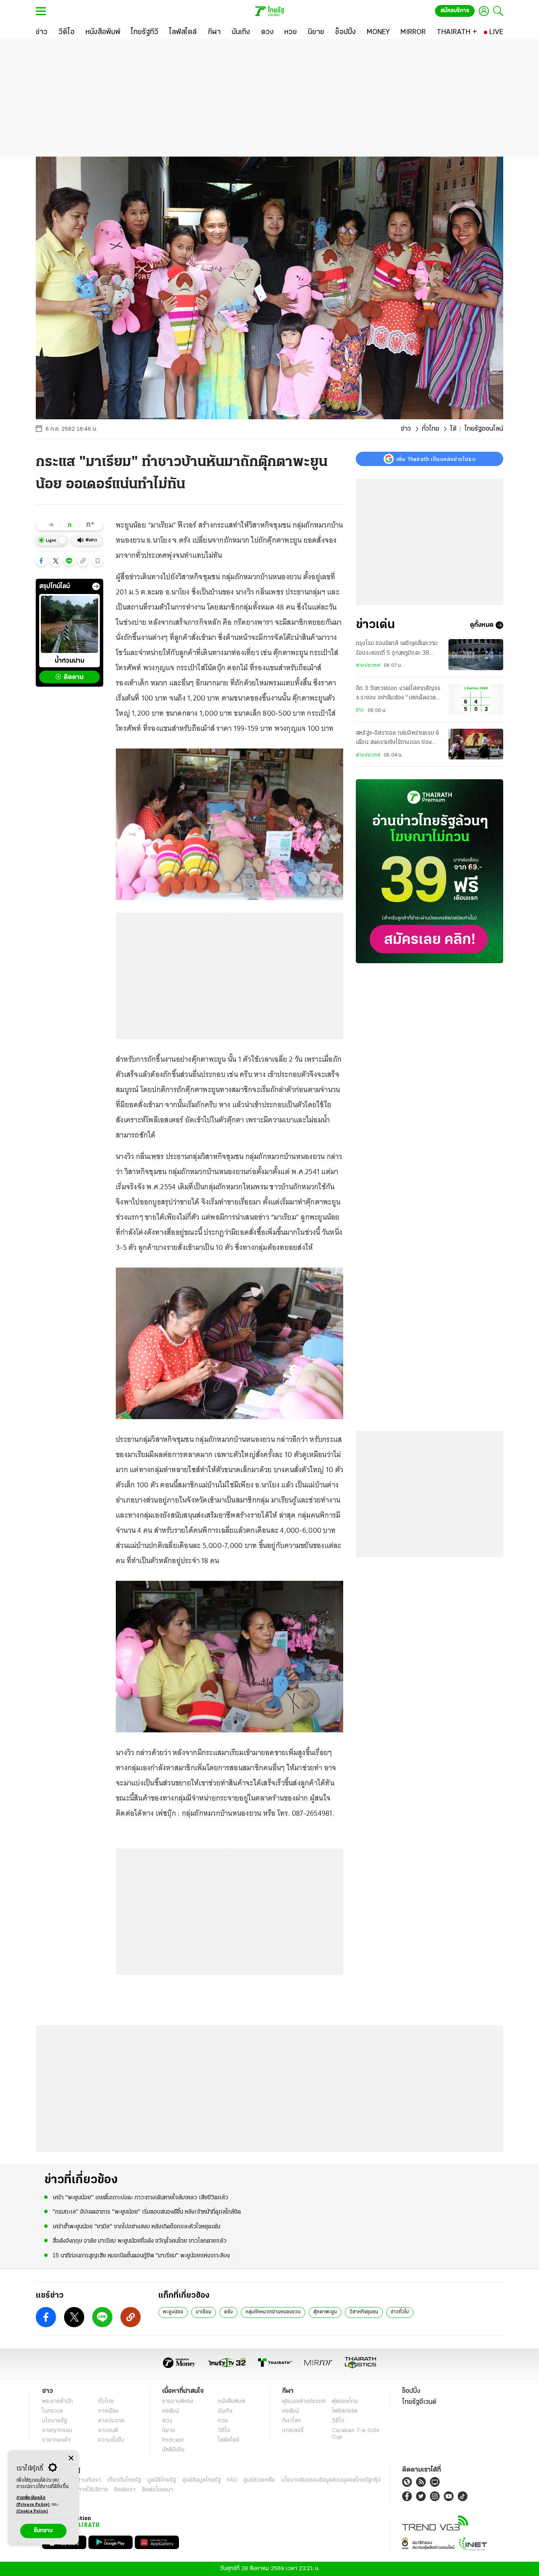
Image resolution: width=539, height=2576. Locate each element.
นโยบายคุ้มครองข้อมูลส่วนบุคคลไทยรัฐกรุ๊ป (331, 2480)
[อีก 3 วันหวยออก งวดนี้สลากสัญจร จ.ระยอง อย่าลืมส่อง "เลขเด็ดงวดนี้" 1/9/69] (476, 699)
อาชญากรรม (57, 2431)
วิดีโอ (224, 2431)
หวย (223, 2421)
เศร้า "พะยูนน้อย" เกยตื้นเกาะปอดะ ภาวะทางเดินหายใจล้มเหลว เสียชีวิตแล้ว (140, 2198)
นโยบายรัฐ (55, 2421)
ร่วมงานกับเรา (84, 2480)
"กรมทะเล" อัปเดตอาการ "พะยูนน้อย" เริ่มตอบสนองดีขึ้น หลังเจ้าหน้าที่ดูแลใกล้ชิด (147, 2212)
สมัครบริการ (455, 11)
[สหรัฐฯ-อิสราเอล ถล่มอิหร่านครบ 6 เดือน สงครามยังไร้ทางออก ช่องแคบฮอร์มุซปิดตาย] (476, 744)
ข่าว (406, 429)
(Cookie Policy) (32, 2511)
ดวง (167, 2421)
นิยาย (169, 2431)
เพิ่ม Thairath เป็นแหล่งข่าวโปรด (436, 459)
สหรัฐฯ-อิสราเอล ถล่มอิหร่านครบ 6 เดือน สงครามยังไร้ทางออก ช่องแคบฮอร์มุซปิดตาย (398, 739)
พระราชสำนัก (57, 2402)
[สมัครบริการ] (430, 871)
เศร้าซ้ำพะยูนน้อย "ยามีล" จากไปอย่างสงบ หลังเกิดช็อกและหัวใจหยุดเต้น (136, 2227)
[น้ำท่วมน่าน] (69, 624)
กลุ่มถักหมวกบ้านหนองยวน (273, 2312)
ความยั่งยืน (111, 2440)
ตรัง (228, 2312)
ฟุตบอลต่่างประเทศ (304, 2402)
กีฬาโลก (292, 2421)
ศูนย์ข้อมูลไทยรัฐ (201, 2480)
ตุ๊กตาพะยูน (325, 2312)
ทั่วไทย (431, 429)
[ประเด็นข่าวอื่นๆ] (96, 586)
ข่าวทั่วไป (400, 2312)
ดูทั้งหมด (482, 625)
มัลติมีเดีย (173, 2450)
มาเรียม (204, 2312)
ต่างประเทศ (368, 666)
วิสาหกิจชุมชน (364, 2312)
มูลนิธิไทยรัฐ (162, 2480)
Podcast (173, 2440)
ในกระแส (52, 2411)
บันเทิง (225, 2411)
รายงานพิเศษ (178, 2402)
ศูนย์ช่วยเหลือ (259, 2480)
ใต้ (453, 429)
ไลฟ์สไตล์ (228, 2440)
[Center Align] (71, 2458)
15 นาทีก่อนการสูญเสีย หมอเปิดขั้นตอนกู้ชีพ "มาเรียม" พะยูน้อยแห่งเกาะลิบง (141, 2256)
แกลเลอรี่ (293, 2431)
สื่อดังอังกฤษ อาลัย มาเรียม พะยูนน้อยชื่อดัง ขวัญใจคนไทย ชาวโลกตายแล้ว (140, 2241)
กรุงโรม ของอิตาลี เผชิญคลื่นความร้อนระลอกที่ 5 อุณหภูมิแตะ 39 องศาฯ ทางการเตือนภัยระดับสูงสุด (397, 649)
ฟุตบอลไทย (345, 2402)
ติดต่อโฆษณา (157, 2490)
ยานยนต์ (108, 2431)
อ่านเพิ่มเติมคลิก (33, 2501)
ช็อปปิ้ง (411, 2391)
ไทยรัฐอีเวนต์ (419, 2402)
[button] (41, 561)
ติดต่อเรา (125, 2490)
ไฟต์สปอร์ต (345, 2411)
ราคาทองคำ (56, 2440)
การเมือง (108, 2411)
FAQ (232, 2480)
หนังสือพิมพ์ (231, 2402)
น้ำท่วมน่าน (69, 661)
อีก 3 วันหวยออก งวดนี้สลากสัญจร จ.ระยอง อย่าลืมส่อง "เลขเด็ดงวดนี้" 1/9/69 (398, 694)
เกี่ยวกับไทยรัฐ (124, 2480)
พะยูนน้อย (173, 2312)
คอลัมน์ (171, 2411)
